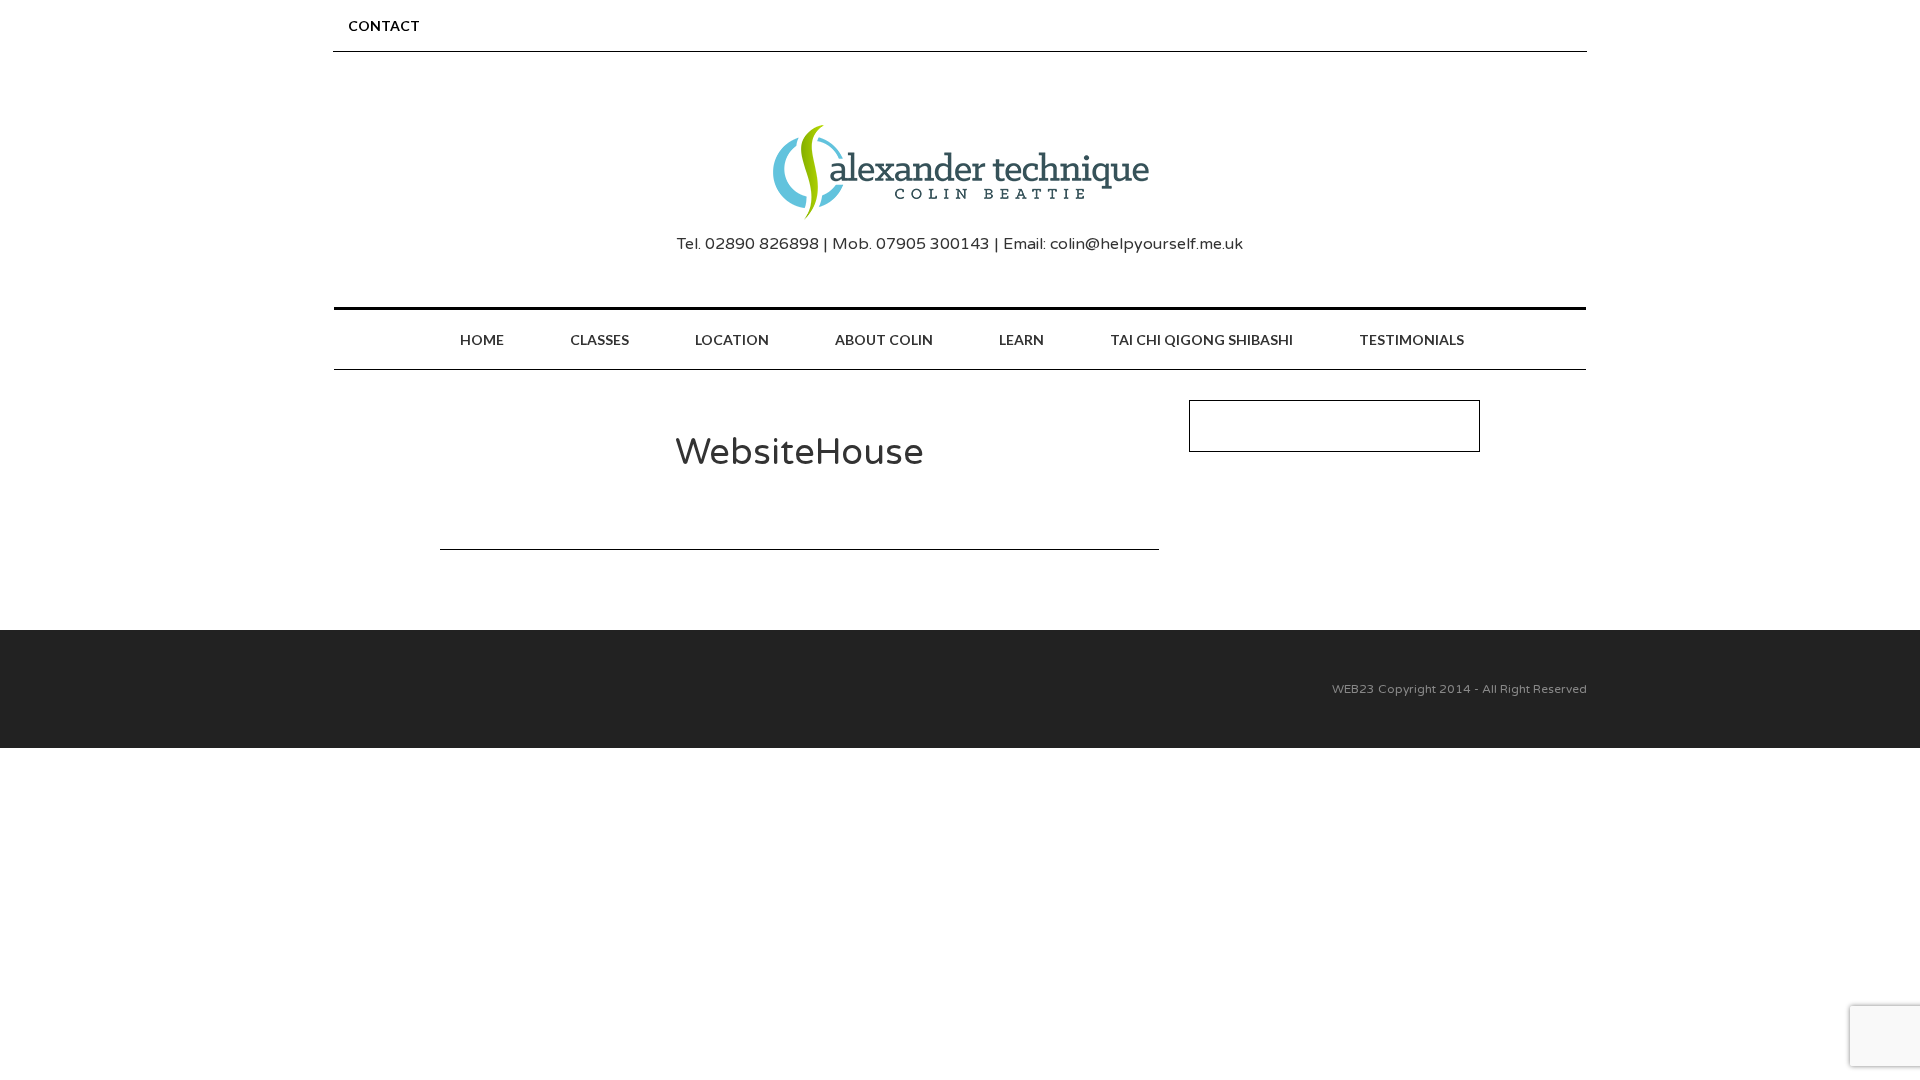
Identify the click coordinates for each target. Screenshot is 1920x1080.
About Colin (884, 339)
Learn (1021, 339)
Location (732, 339)
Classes (599, 339)
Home (482, 339)
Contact (384, 25)
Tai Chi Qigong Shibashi (1201, 339)
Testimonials (1411, 339)
